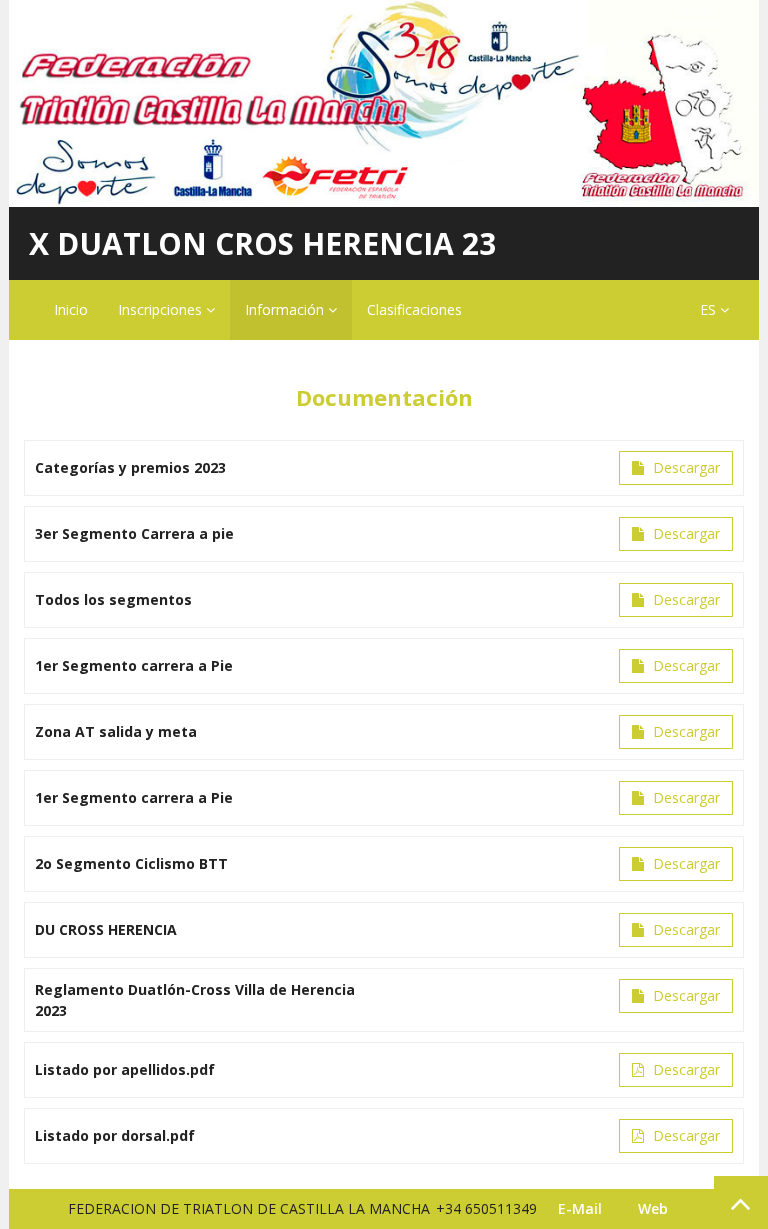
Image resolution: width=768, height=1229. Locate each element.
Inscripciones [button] (162, 309)
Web (653, 1208)
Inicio (71, 309)
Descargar (684, 467)
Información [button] (286, 309)
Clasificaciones (414, 309)
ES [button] (710, 309)
